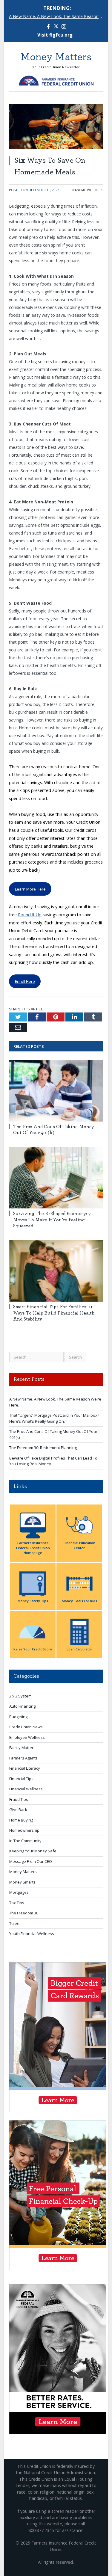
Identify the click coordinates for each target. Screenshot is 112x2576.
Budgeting (18, 1717)
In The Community (25, 1841)
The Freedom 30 (24, 1913)
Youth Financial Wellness (32, 1934)
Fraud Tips (19, 1799)
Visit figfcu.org (55, 35)
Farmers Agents (23, 1758)
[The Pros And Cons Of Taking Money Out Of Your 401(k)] (56, 1091)
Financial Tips (21, 1779)
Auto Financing (22, 1706)
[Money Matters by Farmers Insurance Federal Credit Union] (56, 79)
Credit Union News (26, 1727)
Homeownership (24, 1830)
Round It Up (30, 915)
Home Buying (21, 1820)
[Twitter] (56, 27)
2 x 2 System (20, 1696)
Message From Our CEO (31, 1861)
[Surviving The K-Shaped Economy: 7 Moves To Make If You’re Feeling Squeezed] (56, 1178)
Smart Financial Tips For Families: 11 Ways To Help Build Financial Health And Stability (54, 1313)
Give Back (18, 1810)
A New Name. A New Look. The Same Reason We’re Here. (57, 16)
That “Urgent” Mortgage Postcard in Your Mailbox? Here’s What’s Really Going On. (54, 1418)
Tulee (14, 1923)
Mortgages (19, 1892)
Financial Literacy (25, 1768)
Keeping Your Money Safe (33, 1851)
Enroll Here (25, 981)
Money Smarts (22, 1882)
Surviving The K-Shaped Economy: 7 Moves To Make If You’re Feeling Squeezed (52, 1220)
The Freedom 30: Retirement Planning (43, 1448)
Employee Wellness (27, 1737)
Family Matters (22, 1747)
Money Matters (23, 1872)
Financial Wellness (86, 190)
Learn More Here (30, 889)
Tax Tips (17, 1903)
